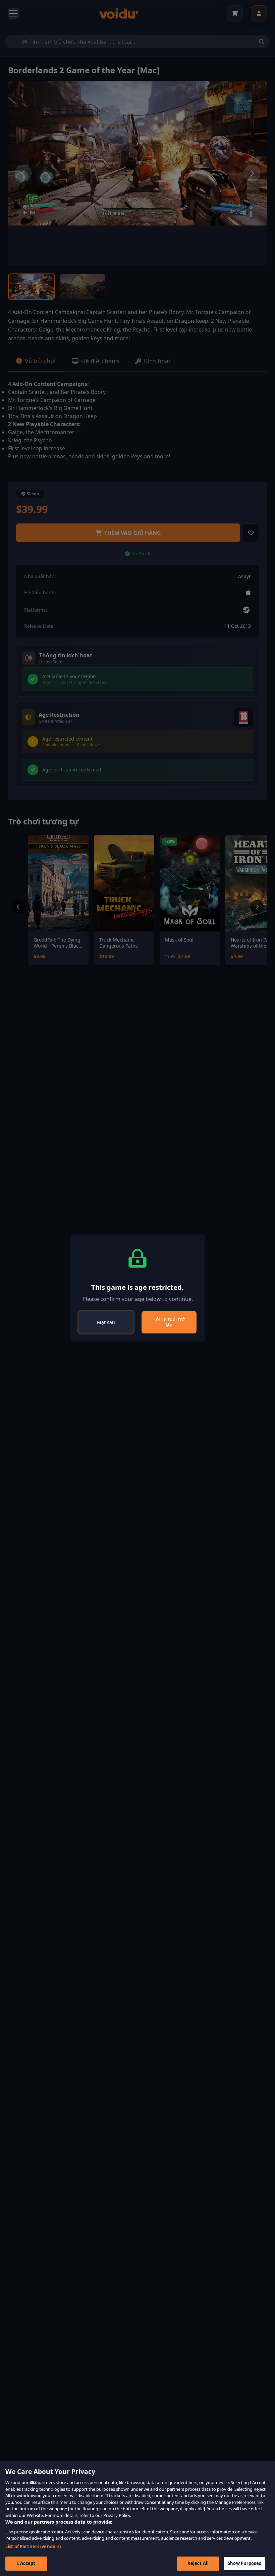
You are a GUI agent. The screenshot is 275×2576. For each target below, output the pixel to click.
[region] (137, 2518)
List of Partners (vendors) (33, 2546)
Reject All (198, 2563)
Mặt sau (106, 1322)
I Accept (26, 2563)
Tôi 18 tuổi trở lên (169, 1322)
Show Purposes (244, 2563)
